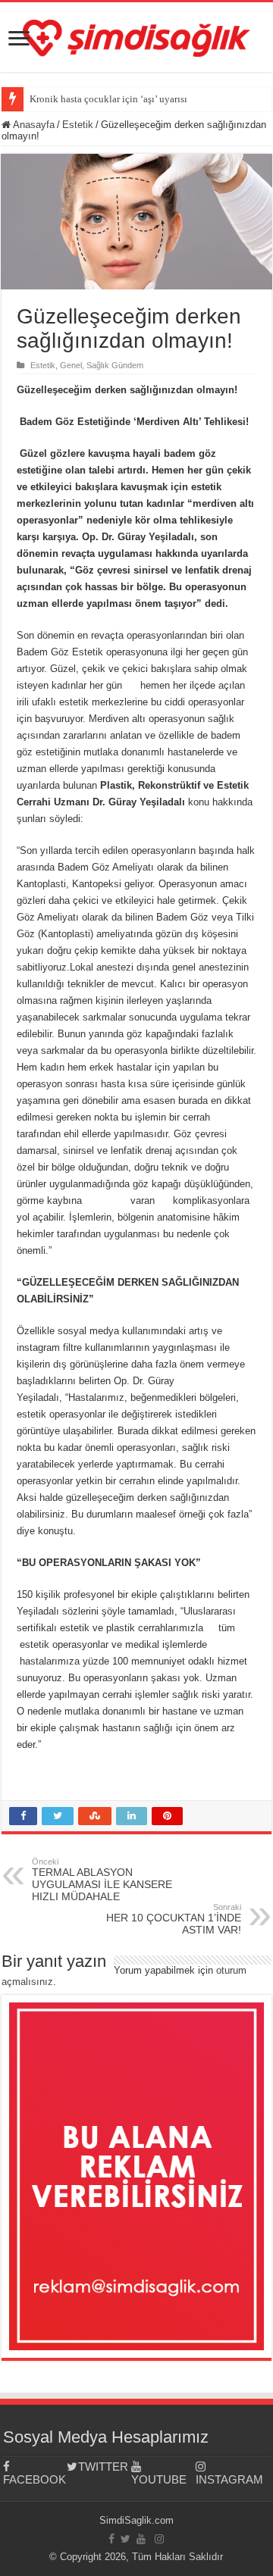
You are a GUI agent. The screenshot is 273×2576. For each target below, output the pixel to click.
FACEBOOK (35, 2479)
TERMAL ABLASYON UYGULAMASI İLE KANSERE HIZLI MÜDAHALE (102, 1880)
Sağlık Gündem (115, 365)
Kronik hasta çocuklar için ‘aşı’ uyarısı (108, 99)
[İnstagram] (159, 2539)
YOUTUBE (159, 2479)
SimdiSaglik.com (136, 2520)
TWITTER (103, 2467)
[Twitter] (126, 2539)
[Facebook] (111, 2539)
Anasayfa (33, 125)
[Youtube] (141, 2539)
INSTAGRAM (228, 2479)
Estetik (78, 125)
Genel (71, 365)
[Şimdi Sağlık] (136, 36)
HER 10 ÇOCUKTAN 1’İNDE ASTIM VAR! (174, 1919)
